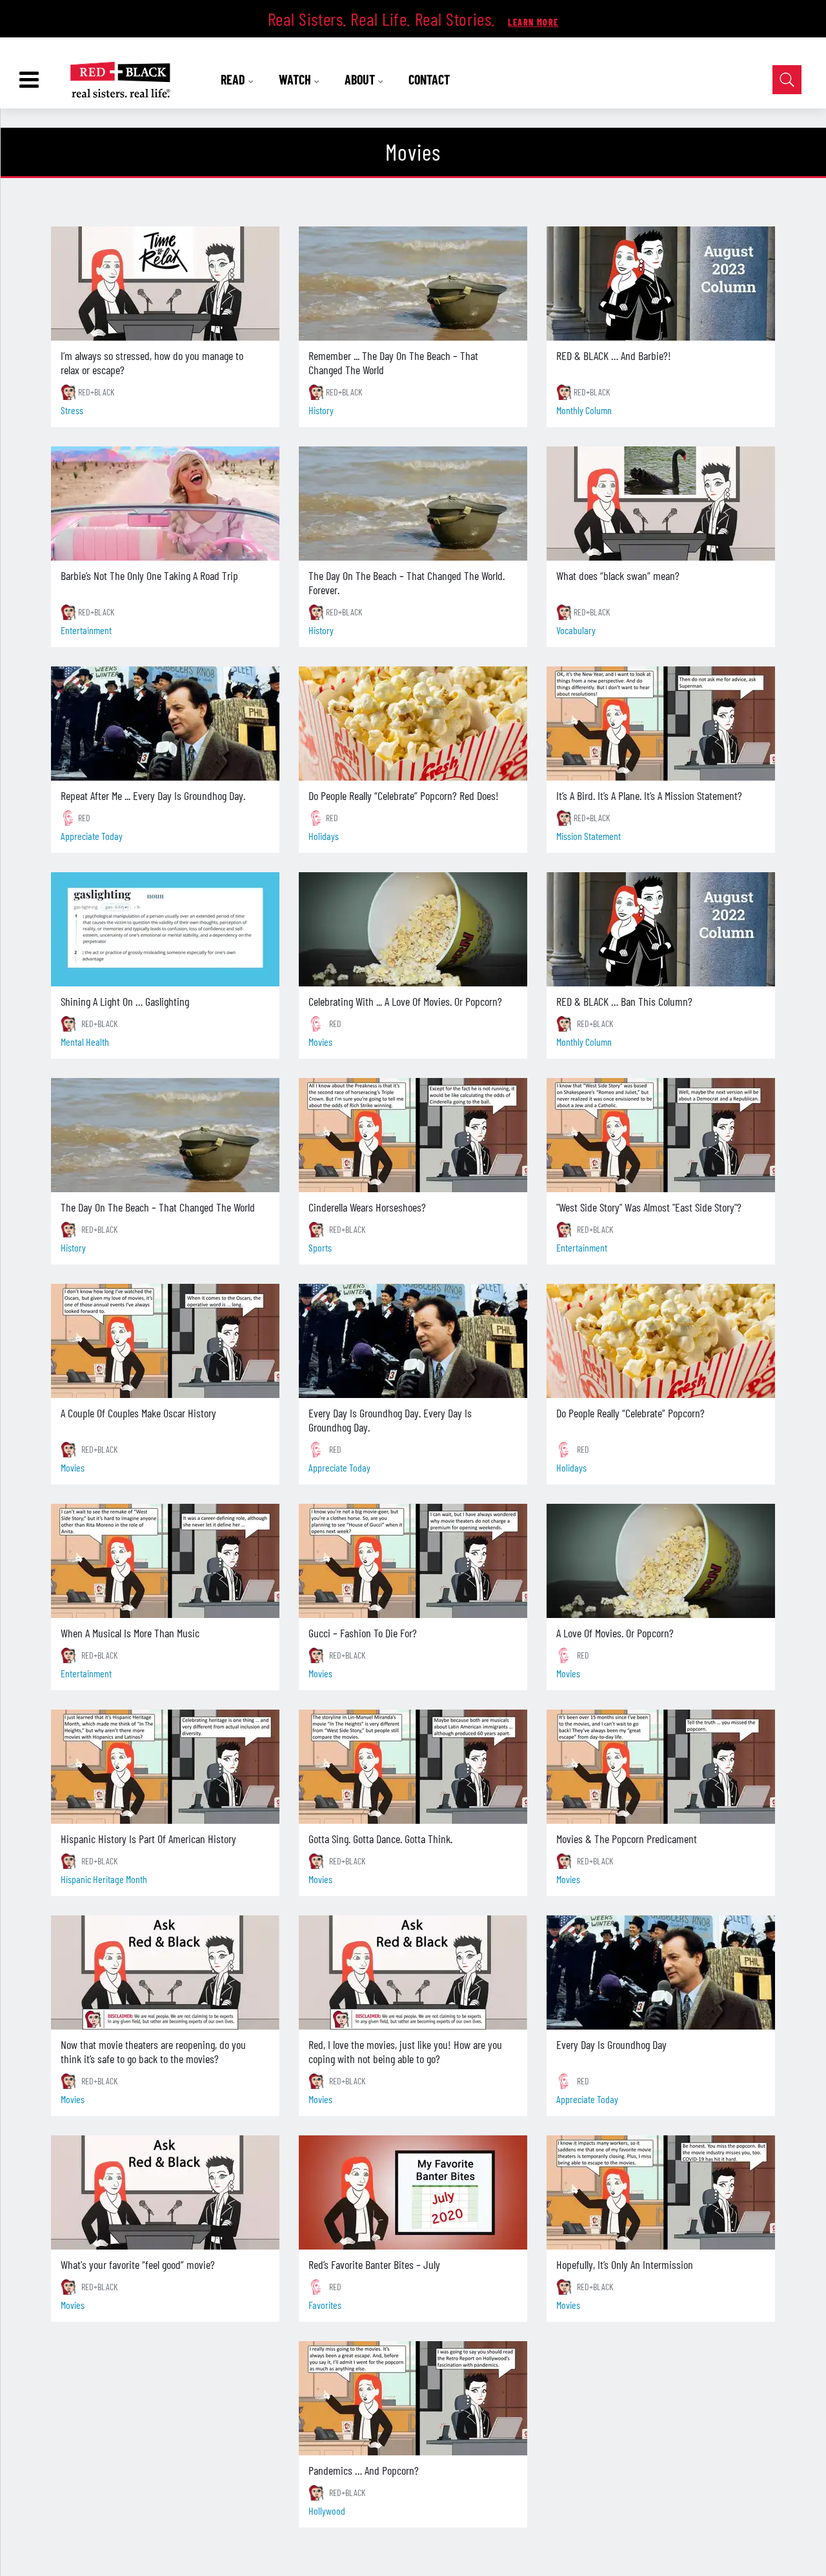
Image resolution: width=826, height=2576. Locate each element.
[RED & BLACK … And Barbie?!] (661, 284)
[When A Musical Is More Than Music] (165, 1561)
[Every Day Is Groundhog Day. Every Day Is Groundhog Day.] (413, 1341)
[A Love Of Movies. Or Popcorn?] (661, 1561)
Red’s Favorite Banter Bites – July (374, 2264)
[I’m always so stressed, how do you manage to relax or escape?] (165, 284)
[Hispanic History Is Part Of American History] (165, 1767)
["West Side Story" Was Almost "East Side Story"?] (661, 1135)
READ (234, 79)
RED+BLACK (96, 392)
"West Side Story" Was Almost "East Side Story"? (649, 1207)
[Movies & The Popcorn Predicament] (661, 1767)
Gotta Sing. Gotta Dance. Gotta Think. (380, 1839)
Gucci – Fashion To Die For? (363, 1633)
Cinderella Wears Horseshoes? (367, 1207)
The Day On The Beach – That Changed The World (158, 1207)
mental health (85, 1042)
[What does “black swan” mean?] (661, 504)
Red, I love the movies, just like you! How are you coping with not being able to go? (405, 2052)
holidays (324, 836)
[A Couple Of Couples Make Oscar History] (165, 1341)
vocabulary (576, 630)
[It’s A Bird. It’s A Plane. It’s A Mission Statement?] (661, 724)
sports (320, 1247)
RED (84, 818)
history (321, 410)
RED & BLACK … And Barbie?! (614, 355)
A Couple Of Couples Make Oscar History (138, 1413)
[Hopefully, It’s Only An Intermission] (661, 2192)
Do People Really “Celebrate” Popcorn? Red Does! (404, 795)
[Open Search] (787, 80)
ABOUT (361, 79)
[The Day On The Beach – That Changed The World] (165, 1135)
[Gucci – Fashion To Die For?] (413, 1561)
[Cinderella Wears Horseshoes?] (413, 1135)
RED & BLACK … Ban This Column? (624, 1001)
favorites (325, 2305)
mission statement (589, 836)
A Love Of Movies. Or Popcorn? (615, 1633)
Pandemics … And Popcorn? (364, 2470)
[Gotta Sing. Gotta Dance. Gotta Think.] (413, 1767)
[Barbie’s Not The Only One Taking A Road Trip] (165, 504)
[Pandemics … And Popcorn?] (413, 2398)
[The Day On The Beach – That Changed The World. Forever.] (413, 504)
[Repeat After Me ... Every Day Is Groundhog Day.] (165, 724)
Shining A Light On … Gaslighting (125, 1001)
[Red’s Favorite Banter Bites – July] (413, 2192)
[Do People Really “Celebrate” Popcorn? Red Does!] (413, 724)
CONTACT (429, 79)
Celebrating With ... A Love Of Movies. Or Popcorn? (405, 1001)
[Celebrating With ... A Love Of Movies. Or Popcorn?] (413, 929)
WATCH (296, 79)
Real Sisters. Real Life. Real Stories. (384, 19)
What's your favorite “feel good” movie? (138, 2264)
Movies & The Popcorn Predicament (627, 1839)
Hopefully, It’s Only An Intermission (625, 2264)
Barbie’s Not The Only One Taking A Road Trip (149, 575)
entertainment (86, 630)
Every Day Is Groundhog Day (611, 2044)
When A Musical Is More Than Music (130, 1633)
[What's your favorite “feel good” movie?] (165, 2192)
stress (72, 410)
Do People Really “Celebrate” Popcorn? (630, 1413)
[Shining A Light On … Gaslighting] (165, 929)
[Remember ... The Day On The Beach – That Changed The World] (413, 284)
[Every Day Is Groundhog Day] (661, 1972)
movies (320, 1042)
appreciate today (92, 836)
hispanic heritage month (104, 1879)
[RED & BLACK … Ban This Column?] (661, 929)
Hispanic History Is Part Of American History (148, 1839)
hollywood (327, 2511)
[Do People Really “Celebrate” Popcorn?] (661, 1341)
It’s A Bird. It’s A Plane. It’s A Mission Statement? (649, 795)
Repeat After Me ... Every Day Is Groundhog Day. (153, 795)
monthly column (584, 410)
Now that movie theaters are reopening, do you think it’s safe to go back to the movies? (153, 2052)
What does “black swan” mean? (618, 575)
